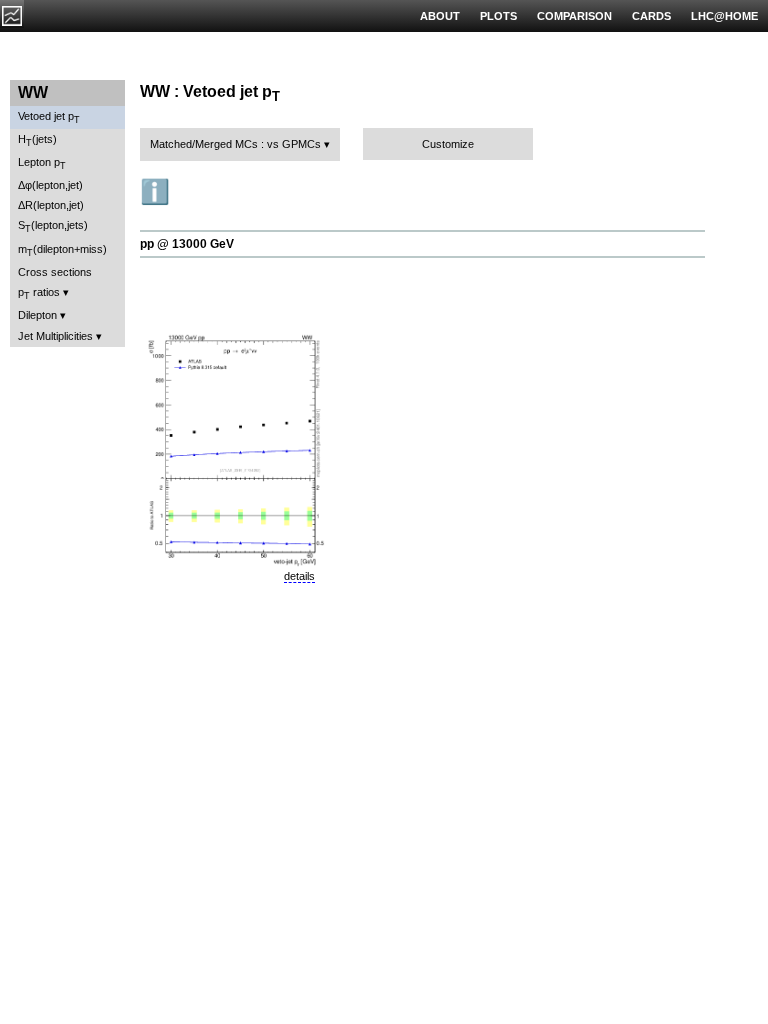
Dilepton (37, 315)
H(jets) (37, 140)
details (299, 576)
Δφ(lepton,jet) (50, 185)
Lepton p (42, 163)
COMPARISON (574, 16)
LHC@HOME (724, 16)
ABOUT (440, 16)
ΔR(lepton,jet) (51, 205)
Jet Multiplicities (55, 336)
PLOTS (498, 16)
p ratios (39, 293)
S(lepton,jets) (53, 226)
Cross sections (55, 272)
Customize (448, 144)
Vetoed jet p (49, 117)
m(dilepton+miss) (62, 250)
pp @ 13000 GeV (187, 244)
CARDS (651, 16)
